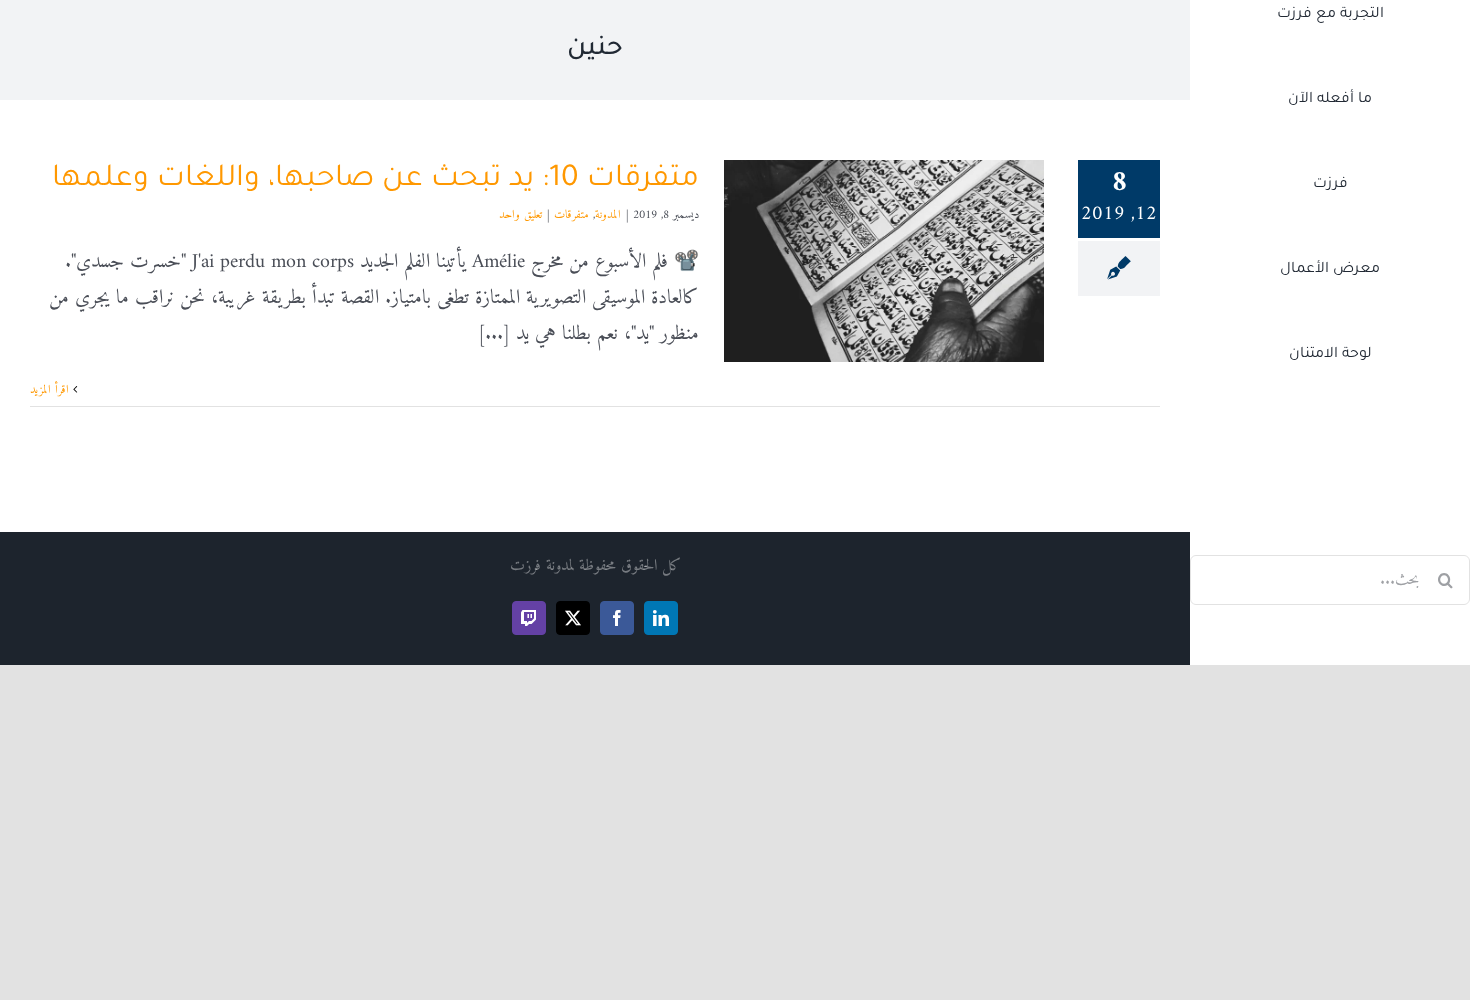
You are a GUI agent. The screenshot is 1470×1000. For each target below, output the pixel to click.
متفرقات (571, 215)
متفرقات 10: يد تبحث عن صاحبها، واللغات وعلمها (375, 180)
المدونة (608, 215)
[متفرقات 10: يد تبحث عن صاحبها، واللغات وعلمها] (884, 261)
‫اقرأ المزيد (51, 390)
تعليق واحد (520, 215)
